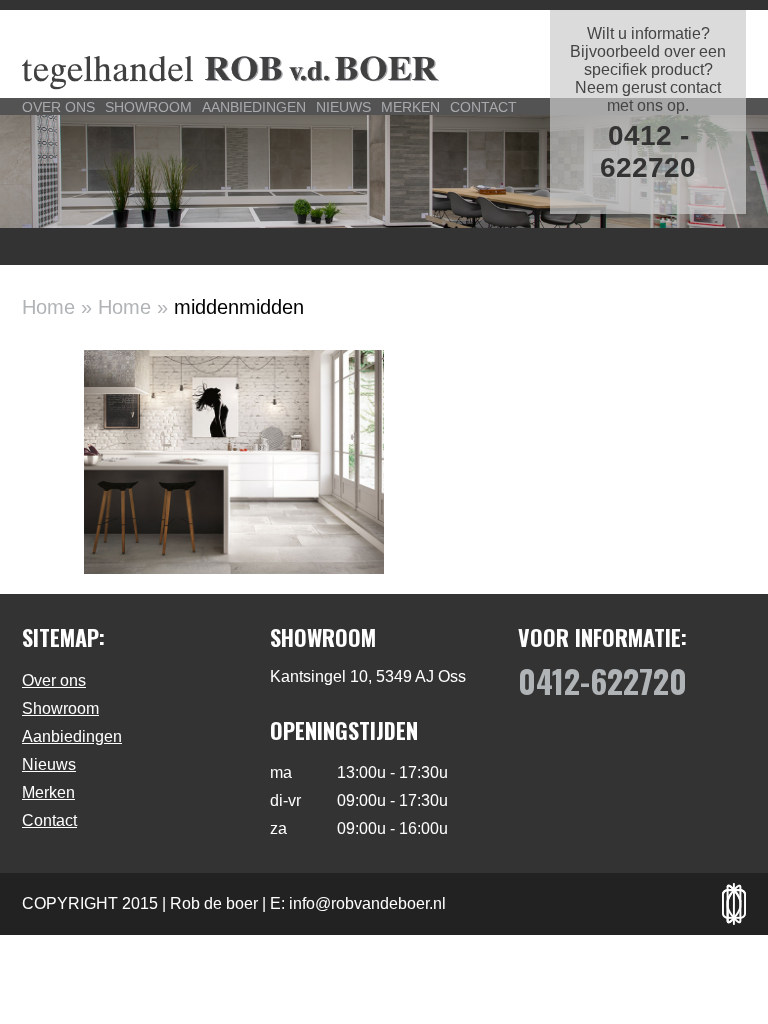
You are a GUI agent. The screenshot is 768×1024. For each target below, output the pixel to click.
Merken (410, 107)
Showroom (148, 107)
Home (48, 307)
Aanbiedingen (254, 107)
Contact (483, 107)
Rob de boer (214, 903)
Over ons (58, 107)
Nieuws (343, 107)
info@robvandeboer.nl (367, 903)
